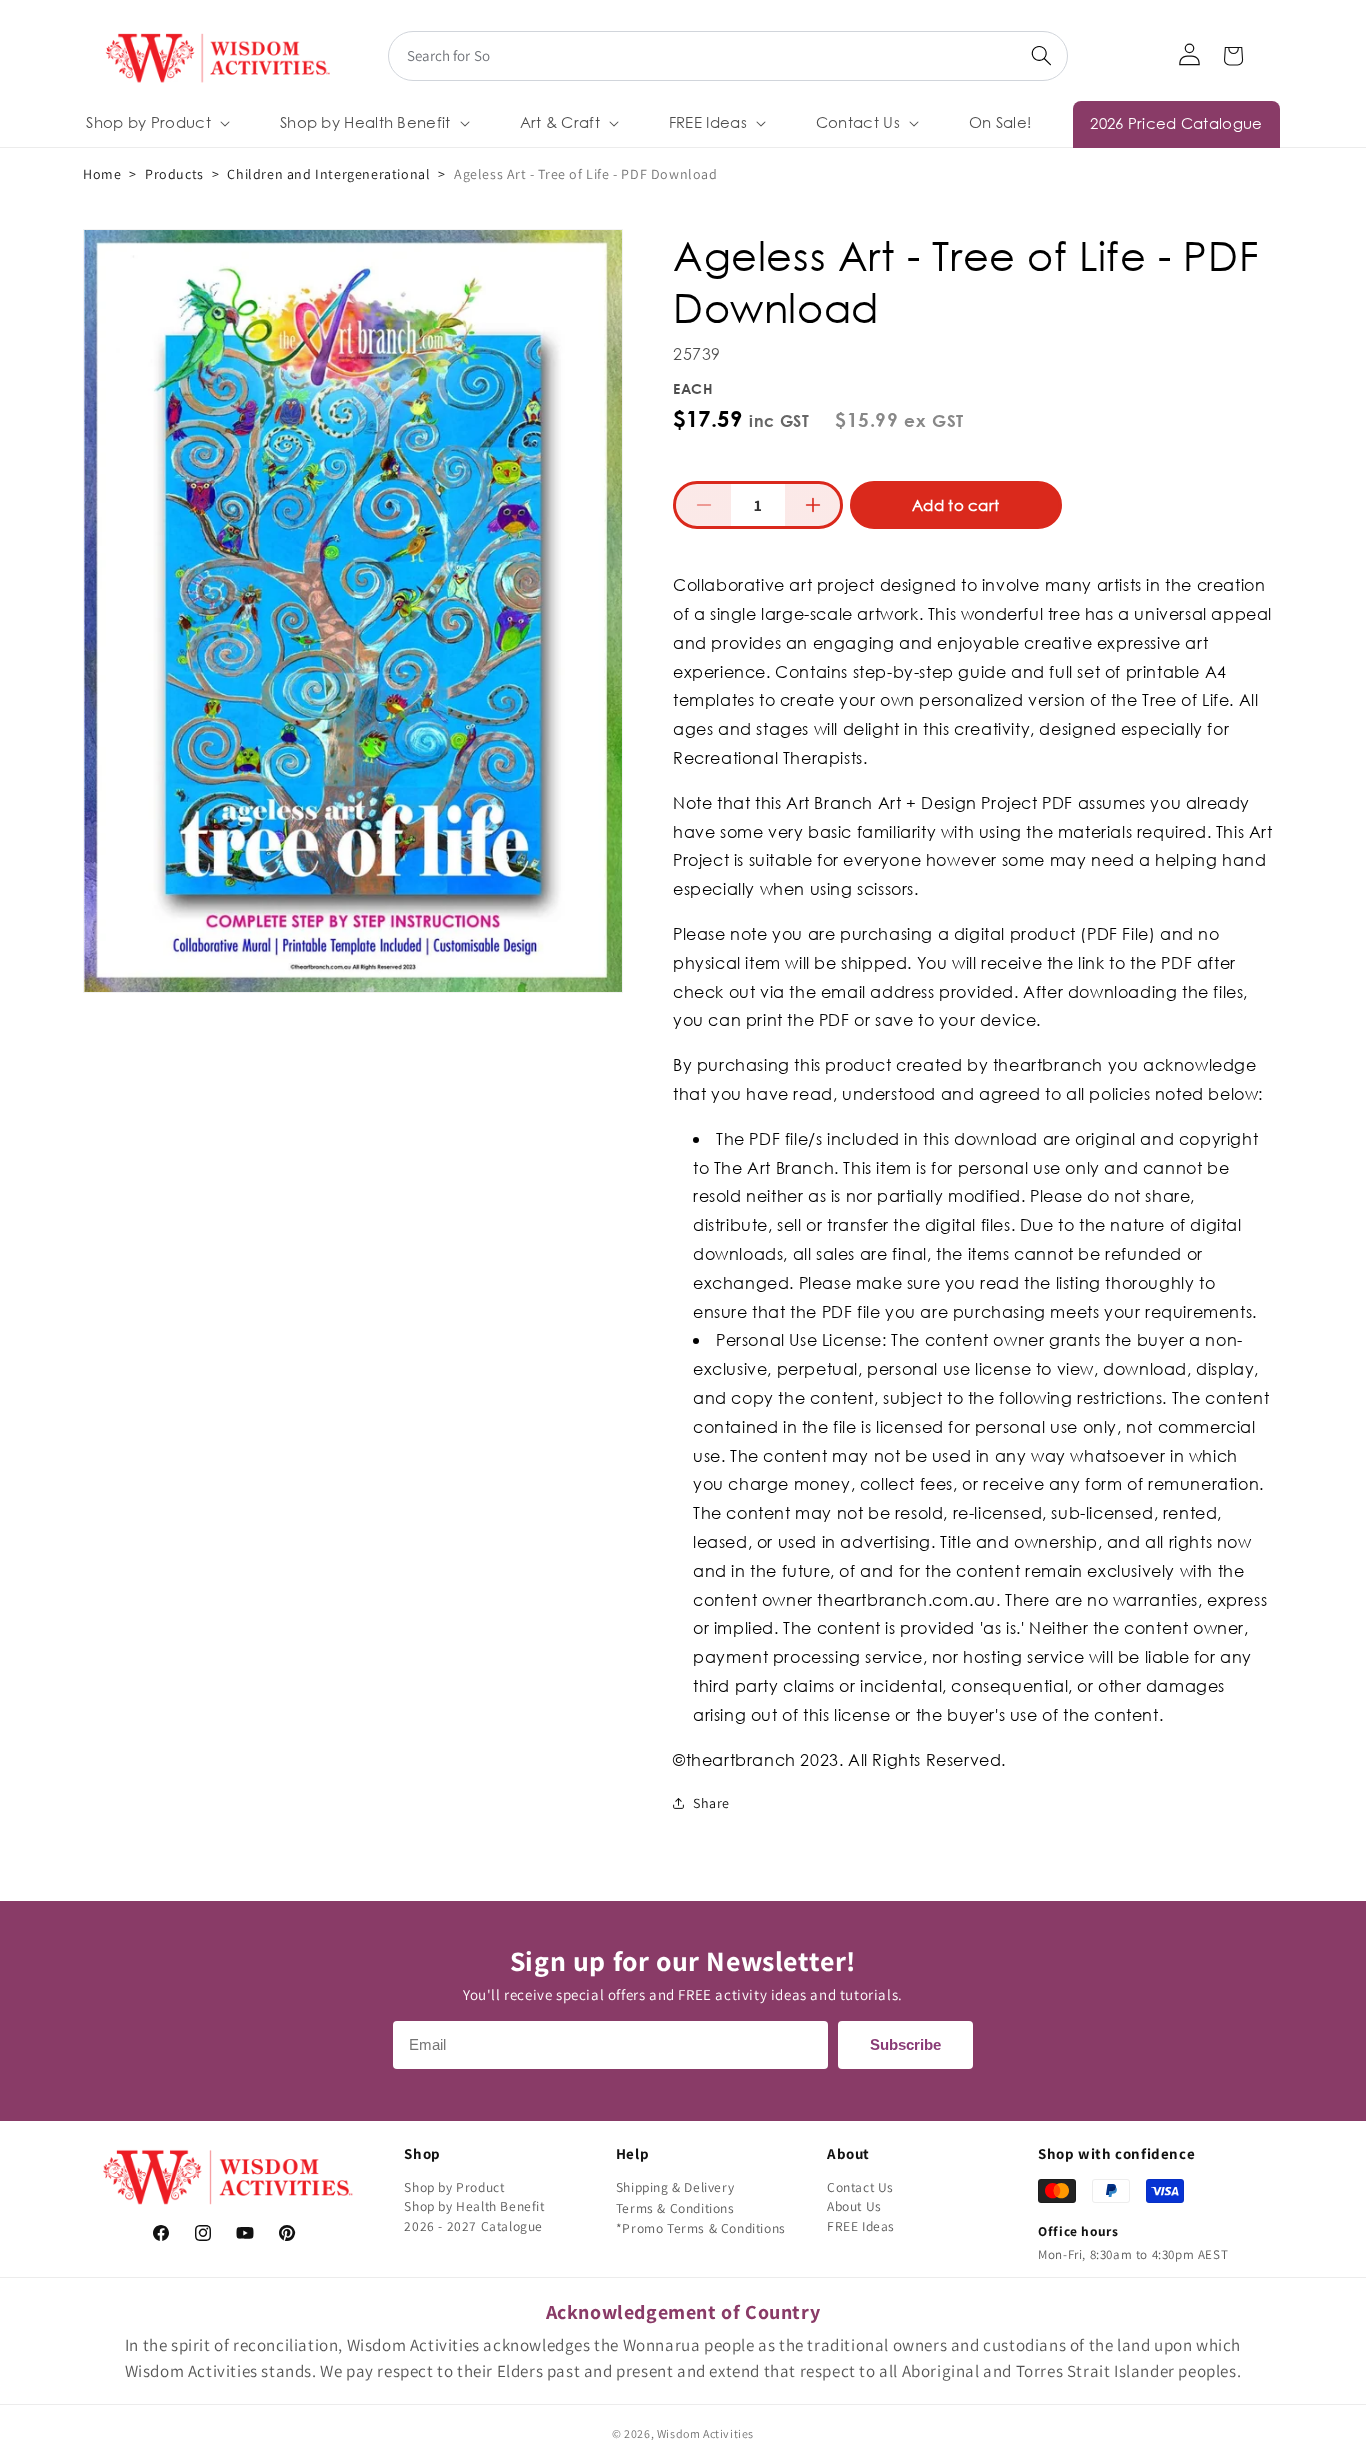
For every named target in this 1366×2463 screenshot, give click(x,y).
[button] (156, 123)
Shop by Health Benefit (474, 2206)
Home (102, 174)
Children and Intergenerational (328, 174)
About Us (854, 2206)
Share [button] (711, 1803)
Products (174, 174)
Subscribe (905, 2044)
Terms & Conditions (675, 2208)
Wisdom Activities (705, 2433)
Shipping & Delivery (675, 2187)
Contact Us (860, 2187)
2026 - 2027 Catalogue (473, 2226)
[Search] (1041, 56)
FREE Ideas (861, 2226)
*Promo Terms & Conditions (701, 2228)
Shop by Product (454, 2187)
